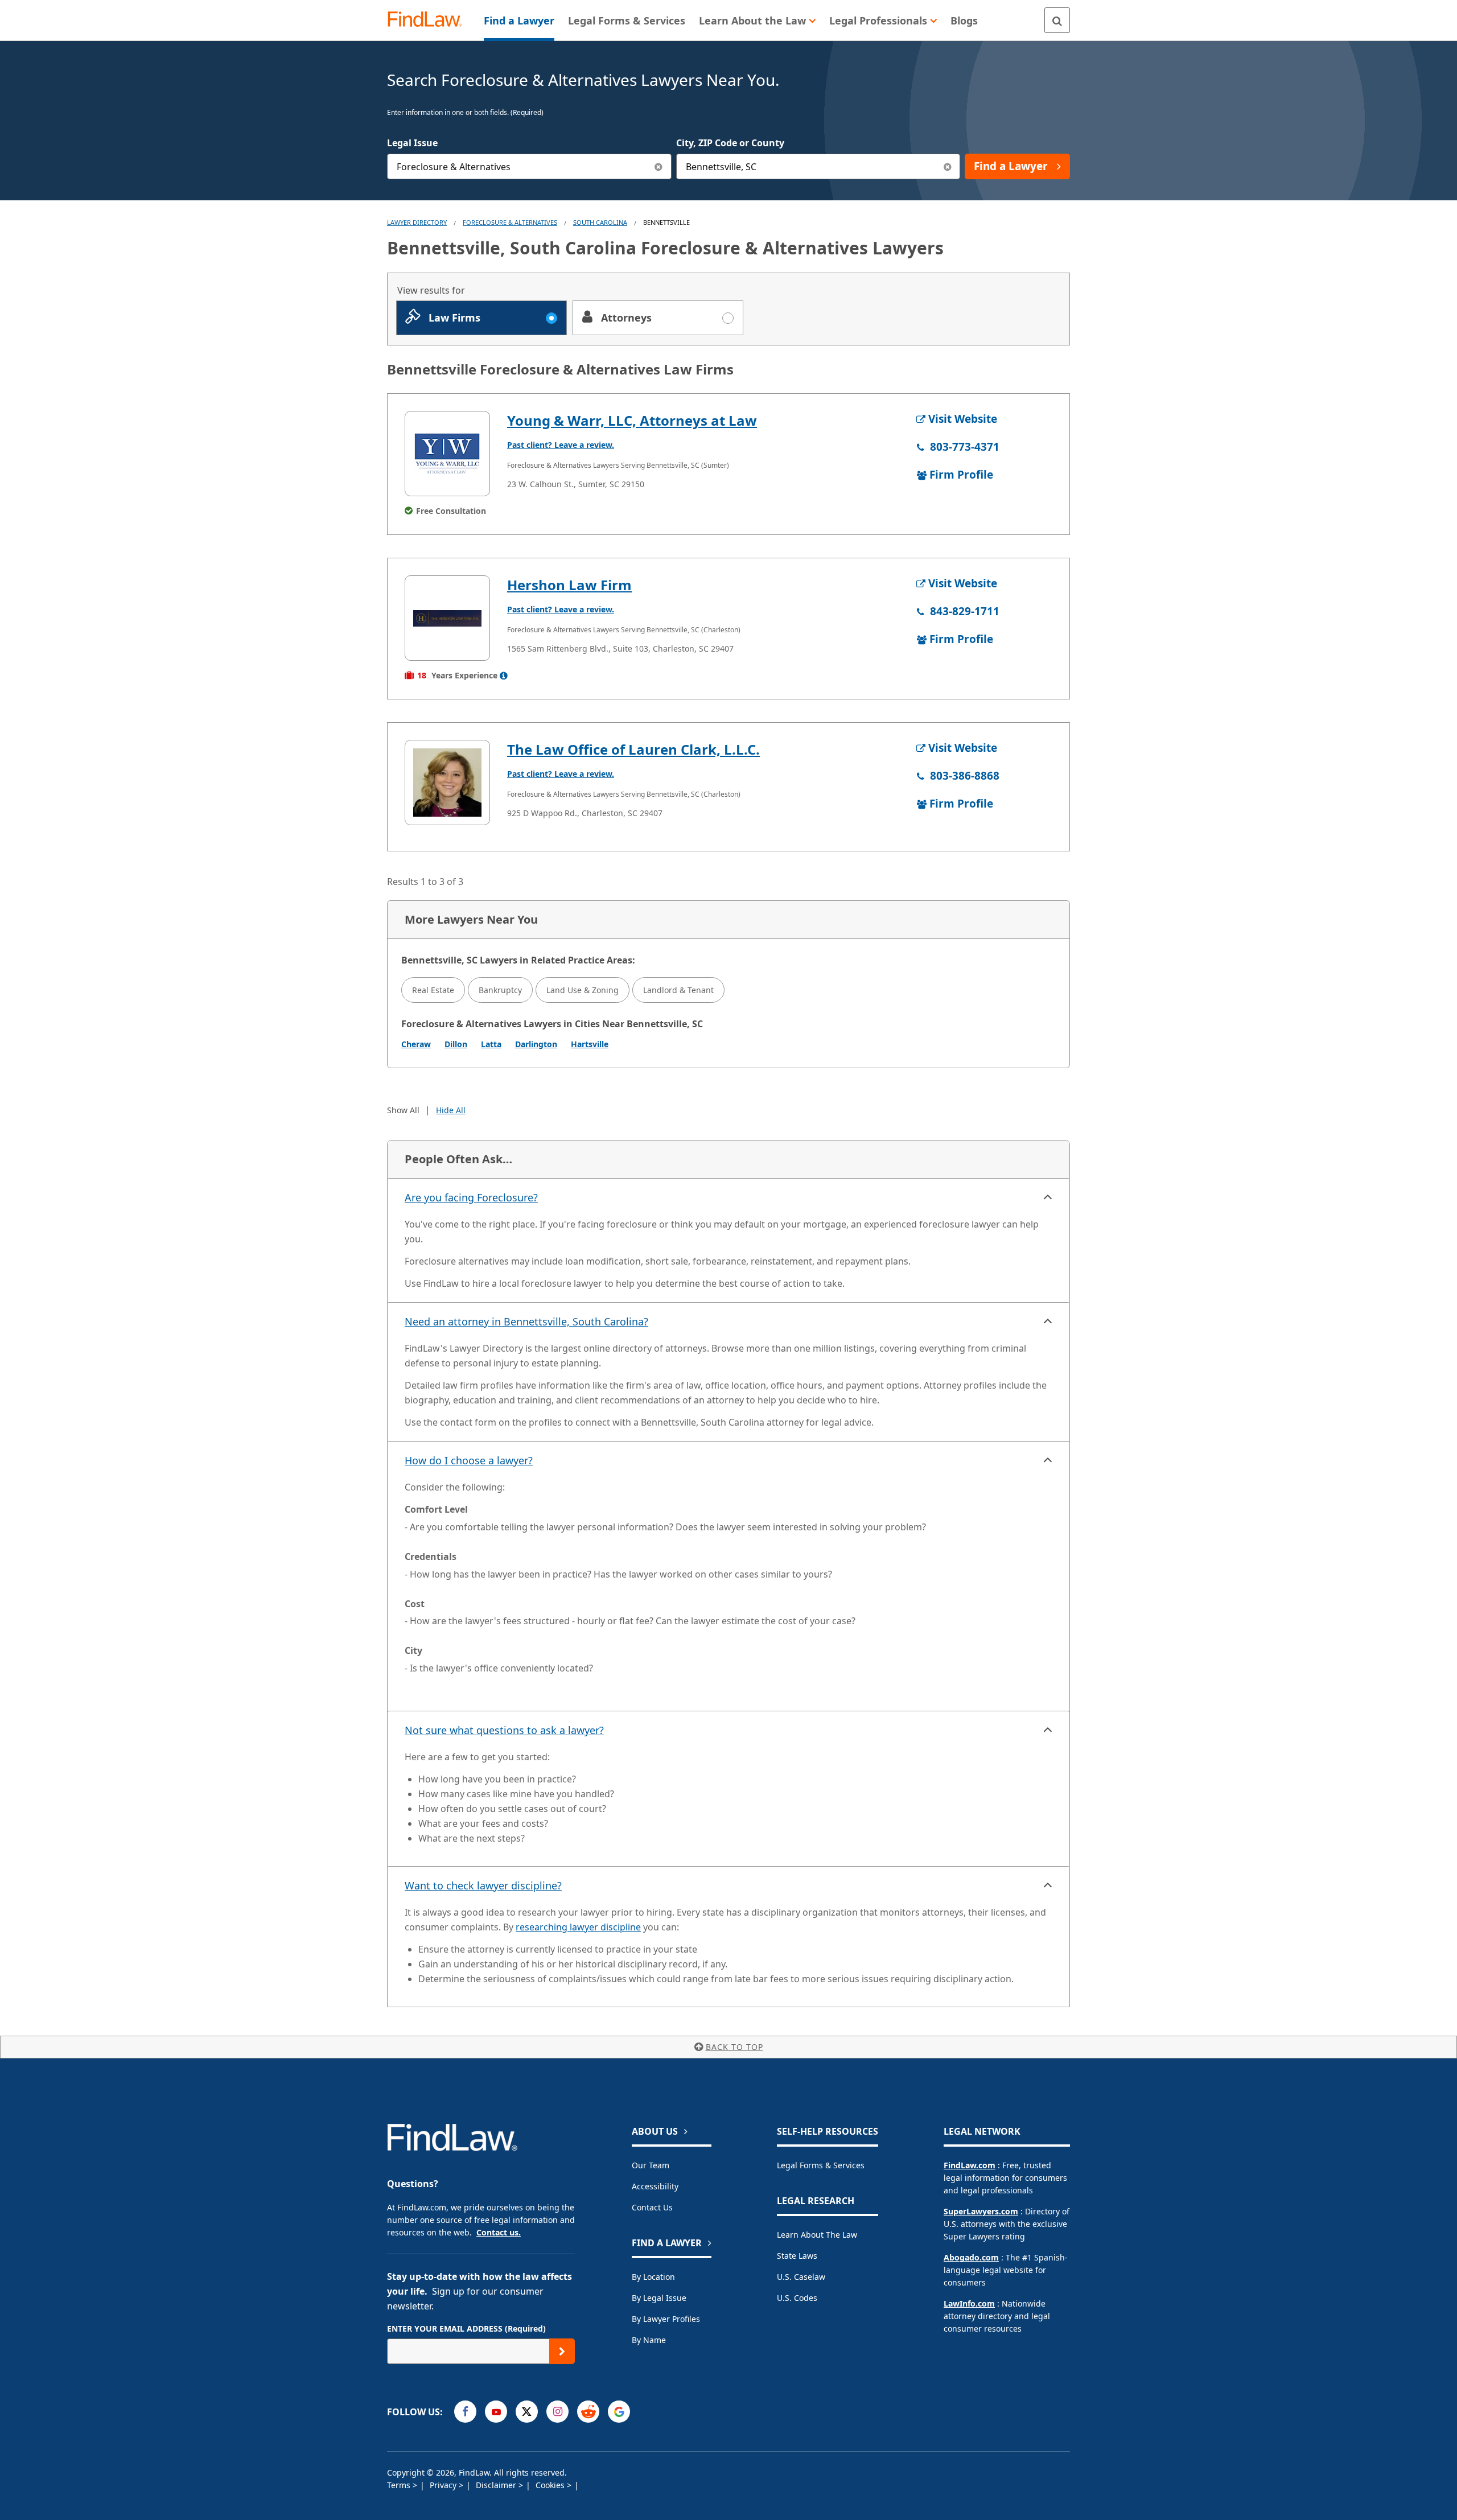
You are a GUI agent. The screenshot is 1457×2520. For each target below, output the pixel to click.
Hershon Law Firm (569, 585)
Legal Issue (412, 143)
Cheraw (416, 1044)
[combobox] (529, 166)
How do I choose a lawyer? (469, 1460)
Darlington (536, 1044)
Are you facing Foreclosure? (471, 1197)
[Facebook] (465, 2412)
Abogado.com (971, 2257)
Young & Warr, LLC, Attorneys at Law (632, 420)
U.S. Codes (797, 2298)
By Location (653, 2277)
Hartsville (590, 1044)
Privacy (444, 2485)
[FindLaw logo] (429, 20)
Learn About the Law (817, 2235)
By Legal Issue (659, 2298)
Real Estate (433, 990)
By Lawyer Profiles (666, 2319)
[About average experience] (504, 676)
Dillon (456, 1044)
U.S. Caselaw (801, 2277)
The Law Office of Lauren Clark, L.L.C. (633, 749)
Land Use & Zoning (583, 990)
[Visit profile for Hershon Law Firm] (447, 618)
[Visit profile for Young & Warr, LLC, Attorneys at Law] (447, 454)
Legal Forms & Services (821, 2165)
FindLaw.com (970, 2165)
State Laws (797, 2256)
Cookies (551, 2485)
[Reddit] (588, 2412)
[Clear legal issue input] (659, 166)
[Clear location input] (947, 166)
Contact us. (499, 2232)
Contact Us (652, 2207)
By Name (649, 2340)
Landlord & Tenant (678, 990)
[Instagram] (557, 2412)
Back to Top (734, 2047)
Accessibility (655, 2186)
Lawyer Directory (417, 222)
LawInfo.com (969, 2303)
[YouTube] (496, 2412)
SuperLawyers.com (981, 2211)
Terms (400, 2485)
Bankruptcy (500, 990)
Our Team (651, 2165)
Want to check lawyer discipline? (483, 1885)
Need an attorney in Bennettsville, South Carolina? (526, 1321)
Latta (491, 1044)
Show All (403, 1110)
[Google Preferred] (619, 2412)
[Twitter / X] (527, 2412)
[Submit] (562, 2351)
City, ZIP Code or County (730, 143)
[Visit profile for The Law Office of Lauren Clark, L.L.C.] (447, 783)
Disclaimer (497, 2485)
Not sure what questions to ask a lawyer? (504, 1730)
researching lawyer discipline (578, 1927)
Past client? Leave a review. (561, 445)
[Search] (1057, 20)
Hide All (451, 1110)
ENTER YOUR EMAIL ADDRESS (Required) (466, 2328)
